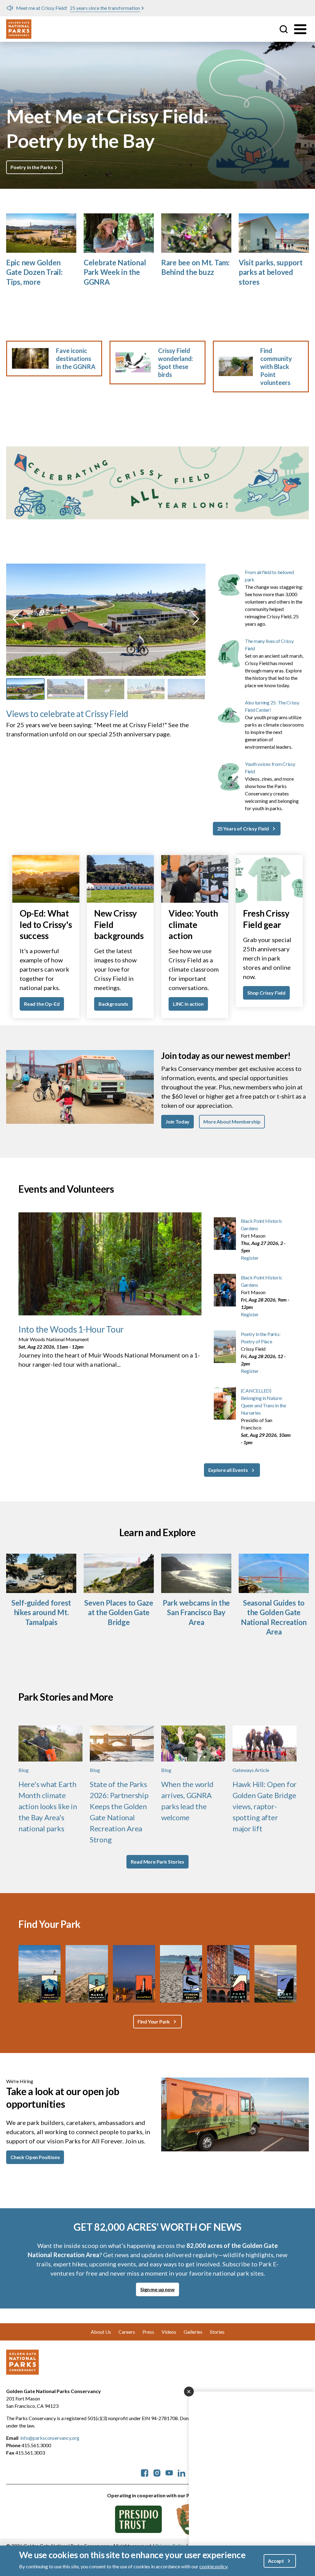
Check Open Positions (35, 2157)
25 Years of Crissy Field (243, 828)
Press (148, 2332)
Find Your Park (154, 2021)
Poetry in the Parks (32, 167)
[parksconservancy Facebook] (145, 2472)
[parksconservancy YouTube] (169, 2472)
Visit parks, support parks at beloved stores (271, 272)
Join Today (177, 1122)
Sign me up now (157, 2289)
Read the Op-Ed (42, 1004)
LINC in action (188, 1004)
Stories (217, 2332)
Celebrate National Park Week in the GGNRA (115, 272)
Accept (276, 2561)
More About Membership (232, 1122)
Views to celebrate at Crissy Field (67, 714)
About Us (101, 2332)
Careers (127, 2332)
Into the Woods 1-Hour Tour (71, 1329)
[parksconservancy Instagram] (157, 2472)
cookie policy (213, 2566)
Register (250, 1258)
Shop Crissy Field (266, 993)
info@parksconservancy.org (50, 2438)
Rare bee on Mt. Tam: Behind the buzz (195, 267)
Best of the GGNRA (108, 8)
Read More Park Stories (157, 1862)
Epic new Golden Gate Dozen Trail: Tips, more (34, 272)
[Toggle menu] (300, 29)
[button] (16, 619)
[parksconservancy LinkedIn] (181, 2472)
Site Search (284, 29)
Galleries (193, 2332)
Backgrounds (113, 1004)
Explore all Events (228, 1470)
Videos (169, 2332)
